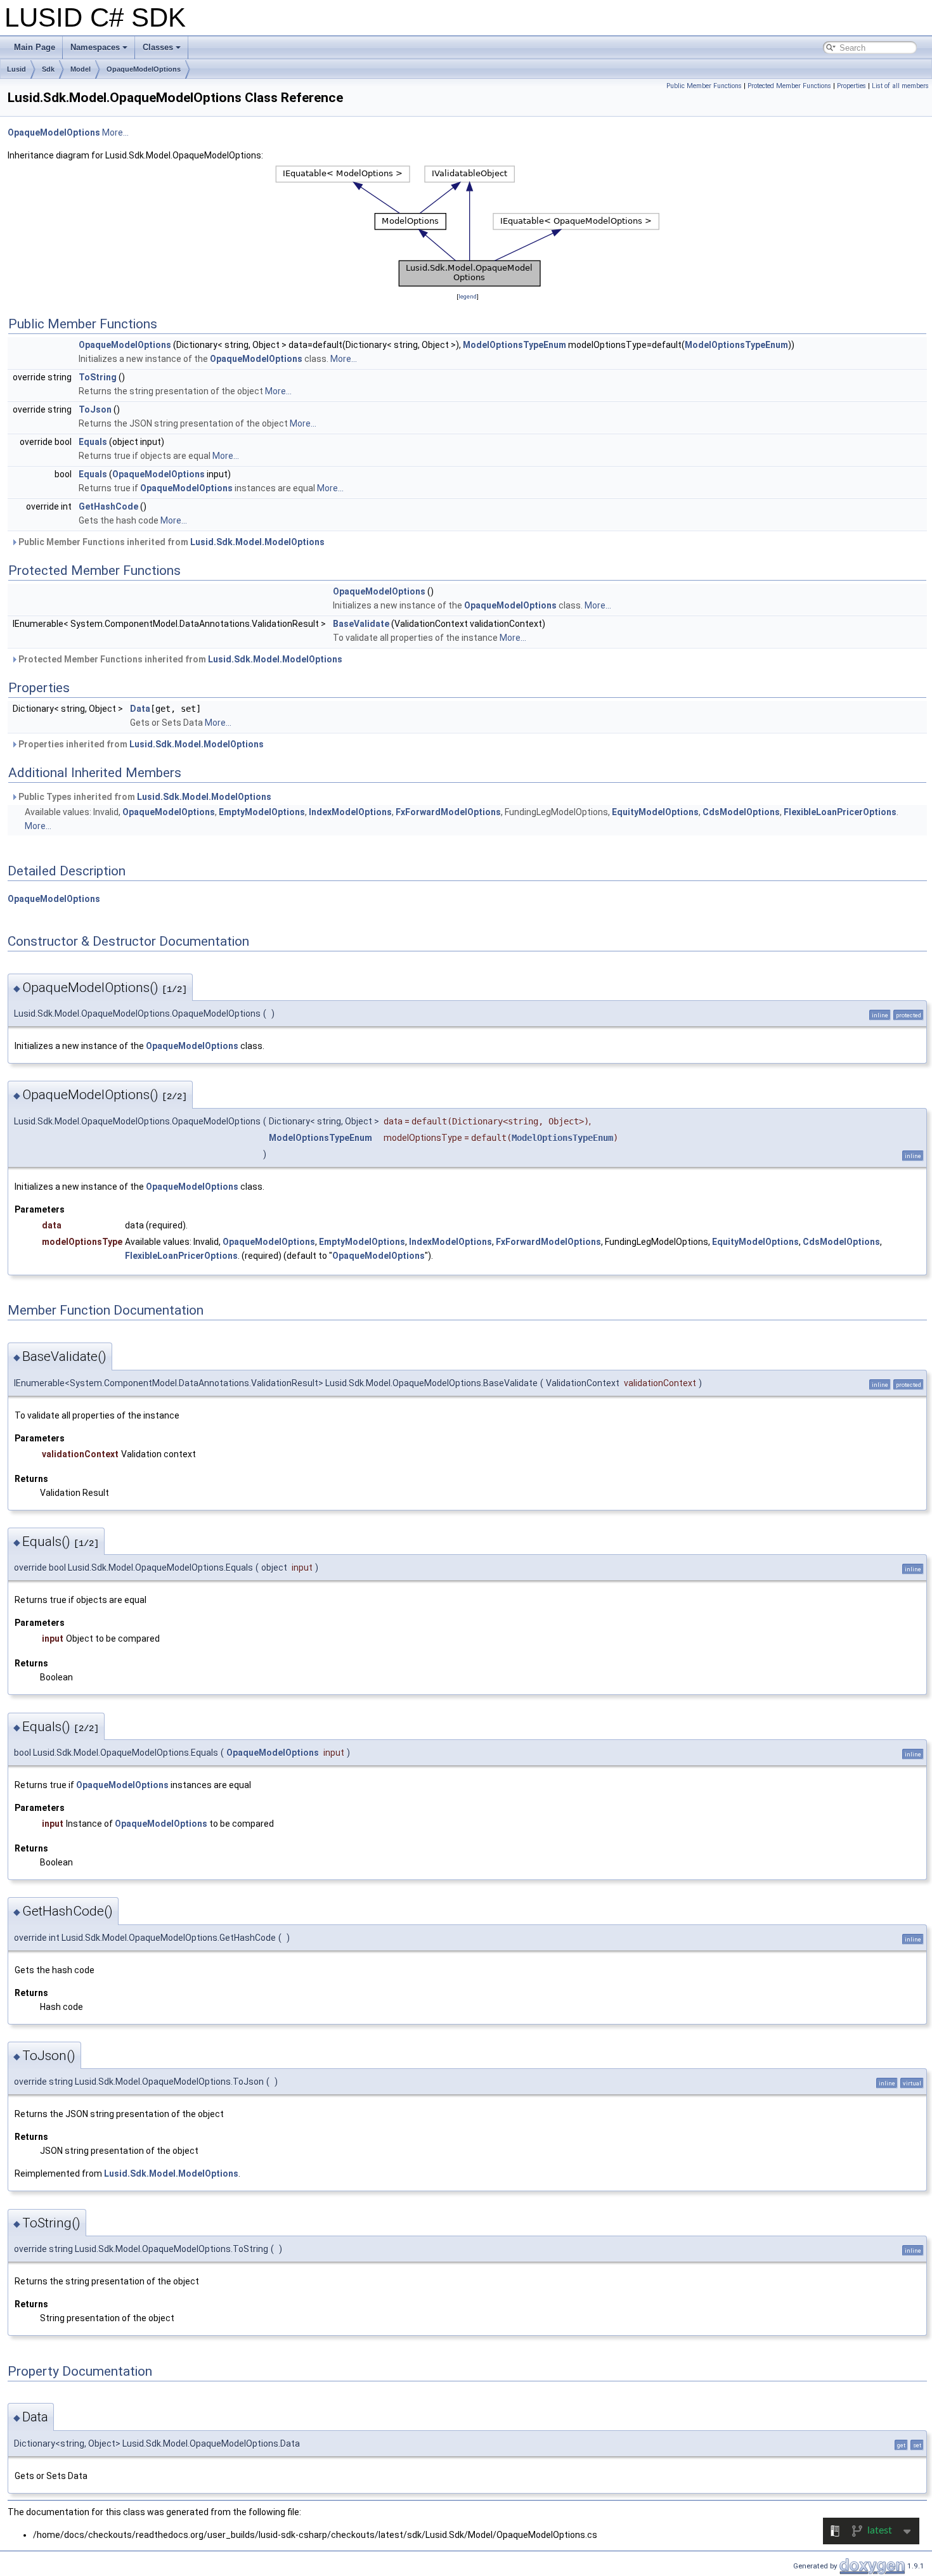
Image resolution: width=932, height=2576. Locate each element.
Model (81, 69)
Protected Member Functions (789, 86)
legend (468, 296)
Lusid (16, 69)
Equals (93, 442)
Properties (851, 86)
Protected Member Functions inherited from (179, 659)
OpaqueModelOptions (144, 69)
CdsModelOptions (741, 812)
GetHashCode (108, 506)
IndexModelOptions (350, 812)
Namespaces (95, 47)
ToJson (95, 409)
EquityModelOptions (655, 812)
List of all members (900, 86)
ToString (98, 377)
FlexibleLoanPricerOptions (840, 812)
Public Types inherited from (144, 797)
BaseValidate (361, 624)
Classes (158, 47)
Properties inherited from (140, 744)
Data (140, 709)
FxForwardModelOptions (448, 812)
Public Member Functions (704, 86)
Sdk (48, 69)
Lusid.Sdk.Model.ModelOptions (257, 542)
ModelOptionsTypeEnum (515, 345)
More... (115, 132)
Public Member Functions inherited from (171, 542)
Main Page (35, 47)
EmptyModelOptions (262, 812)
